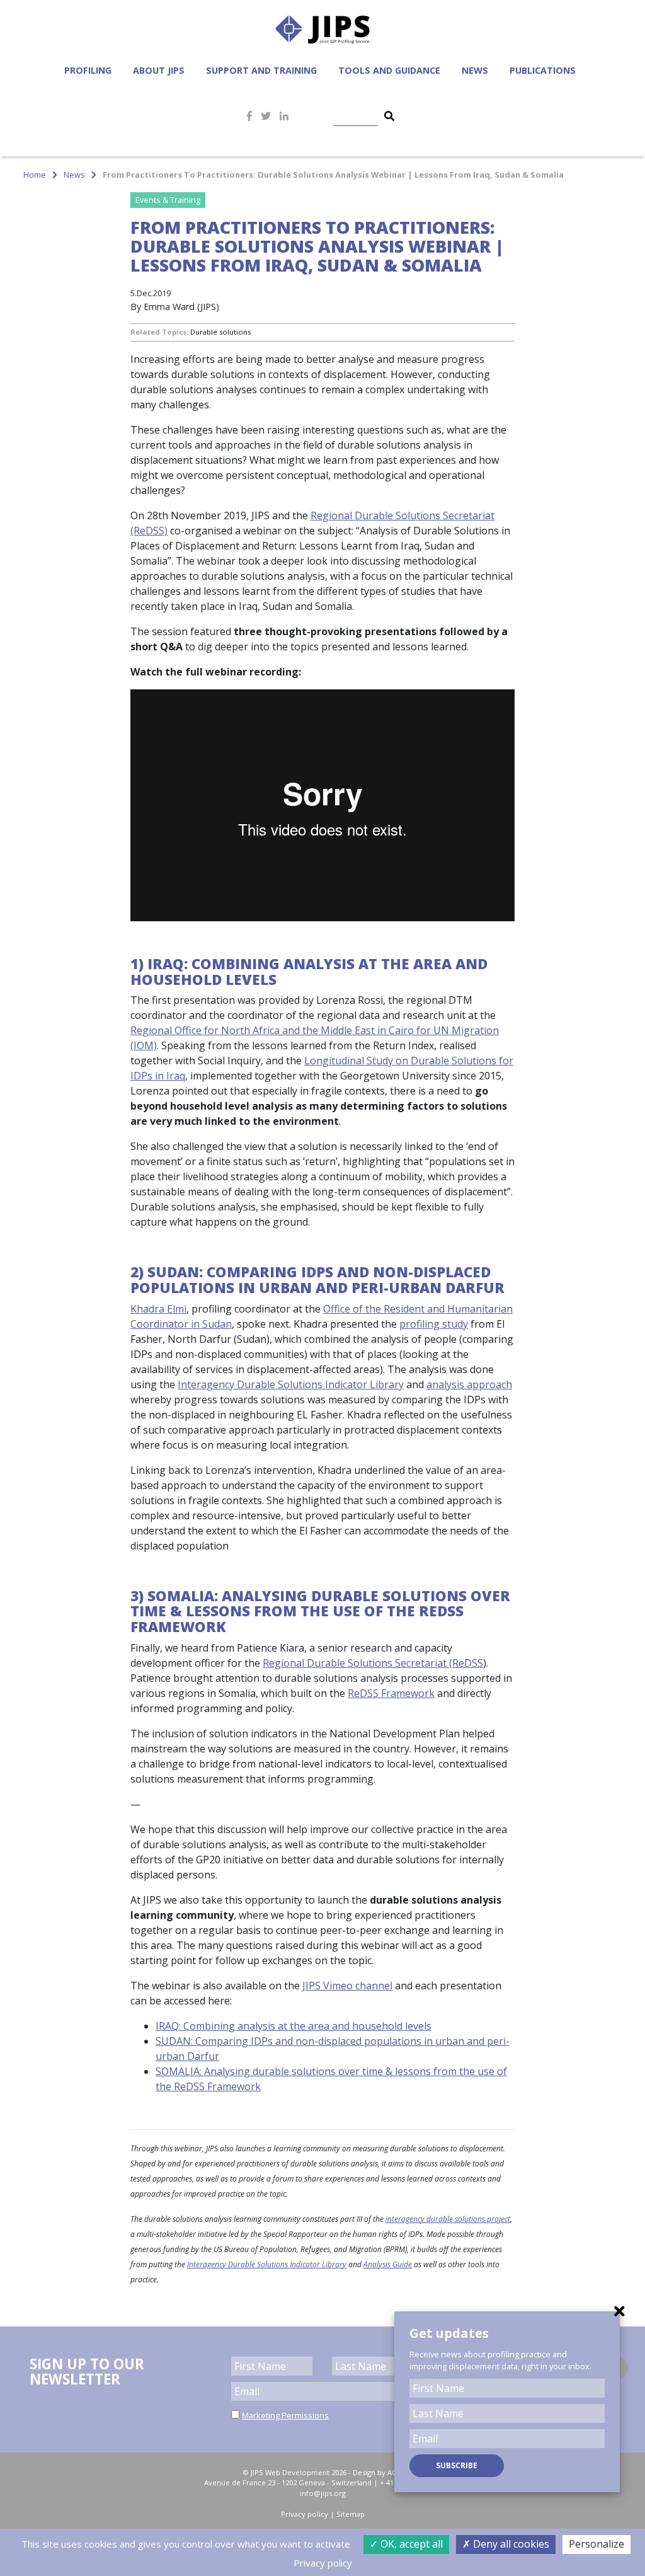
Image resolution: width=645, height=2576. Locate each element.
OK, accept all (410, 2544)
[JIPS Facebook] (249, 116)
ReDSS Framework (391, 1693)
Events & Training (168, 200)
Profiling (88, 70)
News (475, 70)
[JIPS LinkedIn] (284, 116)
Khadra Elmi (158, 1309)
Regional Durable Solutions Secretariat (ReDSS (373, 1663)
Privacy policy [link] (323, 2563)
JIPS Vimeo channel (347, 1986)
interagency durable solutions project (448, 2219)
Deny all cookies (510, 2544)
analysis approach (469, 1384)
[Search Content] (363, 116)
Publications (543, 70)
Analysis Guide (388, 2264)
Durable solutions (220, 332)
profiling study (434, 1324)
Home (35, 175)
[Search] (389, 116)
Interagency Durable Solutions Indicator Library (291, 1384)
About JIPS (159, 70)
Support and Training (261, 70)
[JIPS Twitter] (266, 116)
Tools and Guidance (389, 70)
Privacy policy (305, 2514)
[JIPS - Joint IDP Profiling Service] (322, 28)
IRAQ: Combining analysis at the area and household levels (294, 2026)
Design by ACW (378, 2472)
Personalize (596, 2544)
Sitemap (351, 2514)
